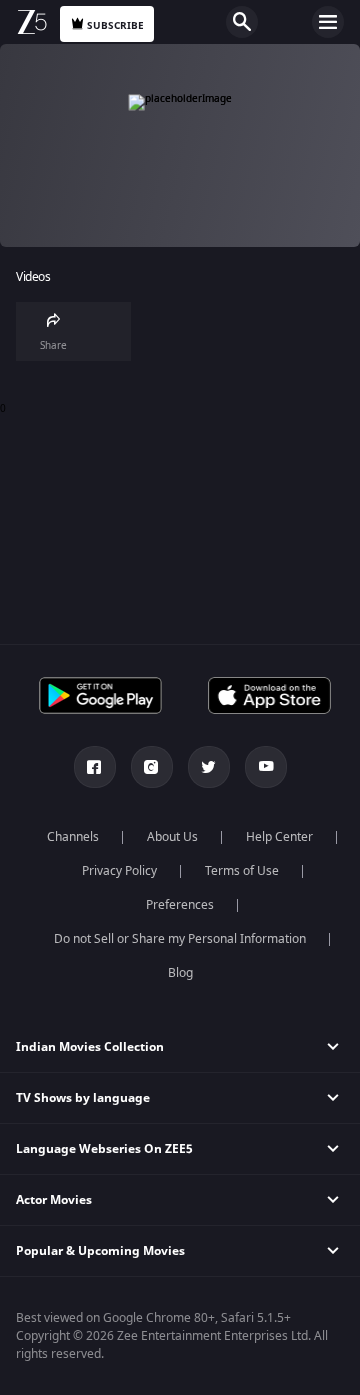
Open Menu (328, 22)
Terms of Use (242, 871)
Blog (180, 973)
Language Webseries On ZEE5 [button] (104, 1149)
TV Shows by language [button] (83, 1098)
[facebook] (95, 767)
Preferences (180, 905)
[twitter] (209, 767)
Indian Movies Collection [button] (90, 1047)
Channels (73, 837)
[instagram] (152, 767)
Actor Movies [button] (54, 1200)
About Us (172, 837)
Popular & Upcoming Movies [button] (100, 1251)
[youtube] (266, 767)
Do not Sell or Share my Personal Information (180, 939)
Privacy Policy (119, 871)
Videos (33, 277)
